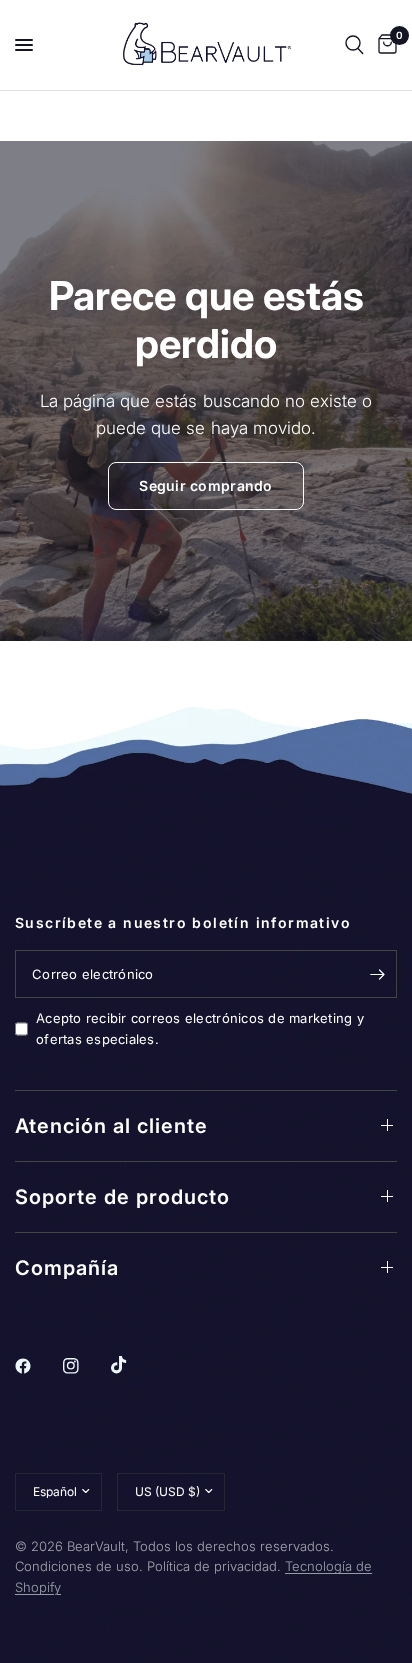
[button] (205, 486)
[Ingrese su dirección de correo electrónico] (377, 974)
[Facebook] (37, 1366)
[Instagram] (85, 1366)
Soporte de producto (122, 1197)
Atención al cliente (111, 1126)
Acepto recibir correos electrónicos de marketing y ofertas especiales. (200, 1028)
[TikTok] (133, 1365)
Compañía (67, 1268)
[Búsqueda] (354, 45)
